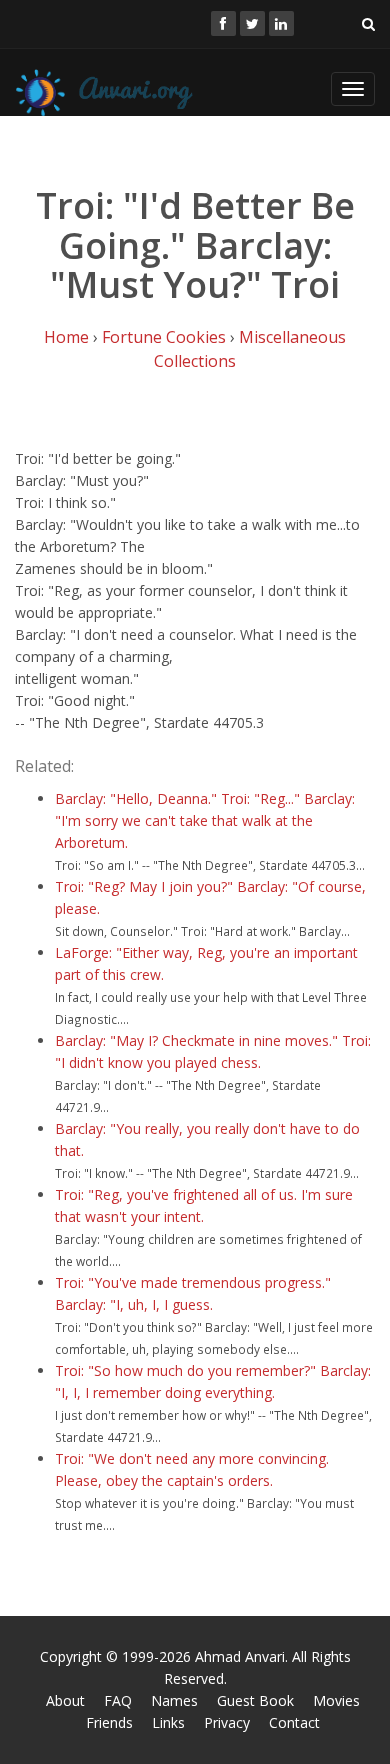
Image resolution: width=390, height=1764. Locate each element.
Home (66, 337)
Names (174, 1700)
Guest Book (255, 1700)
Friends (109, 1722)
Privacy (227, 1722)
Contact (294, 1722)
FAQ (118, 1700)
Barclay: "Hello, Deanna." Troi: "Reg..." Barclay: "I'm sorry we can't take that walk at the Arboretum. (205, 820)
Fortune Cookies (164, 337)
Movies (336, 1700)
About (65, 1700)
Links (168, 1722)
